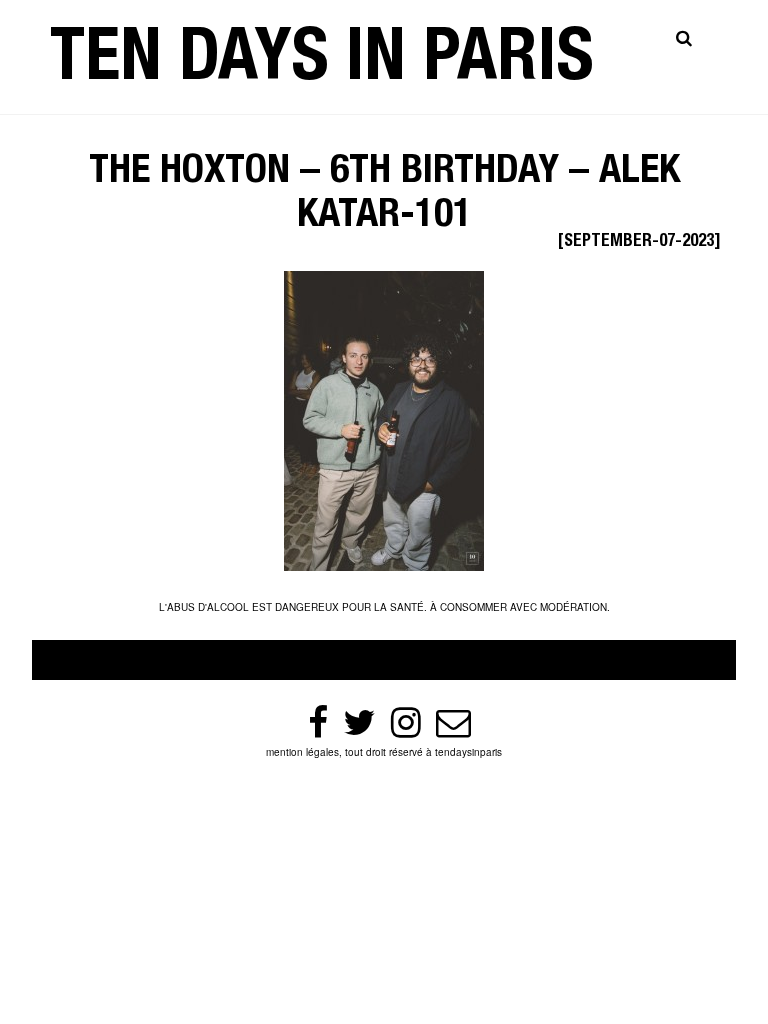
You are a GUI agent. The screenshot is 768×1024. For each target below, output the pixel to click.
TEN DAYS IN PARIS (322, 64)
